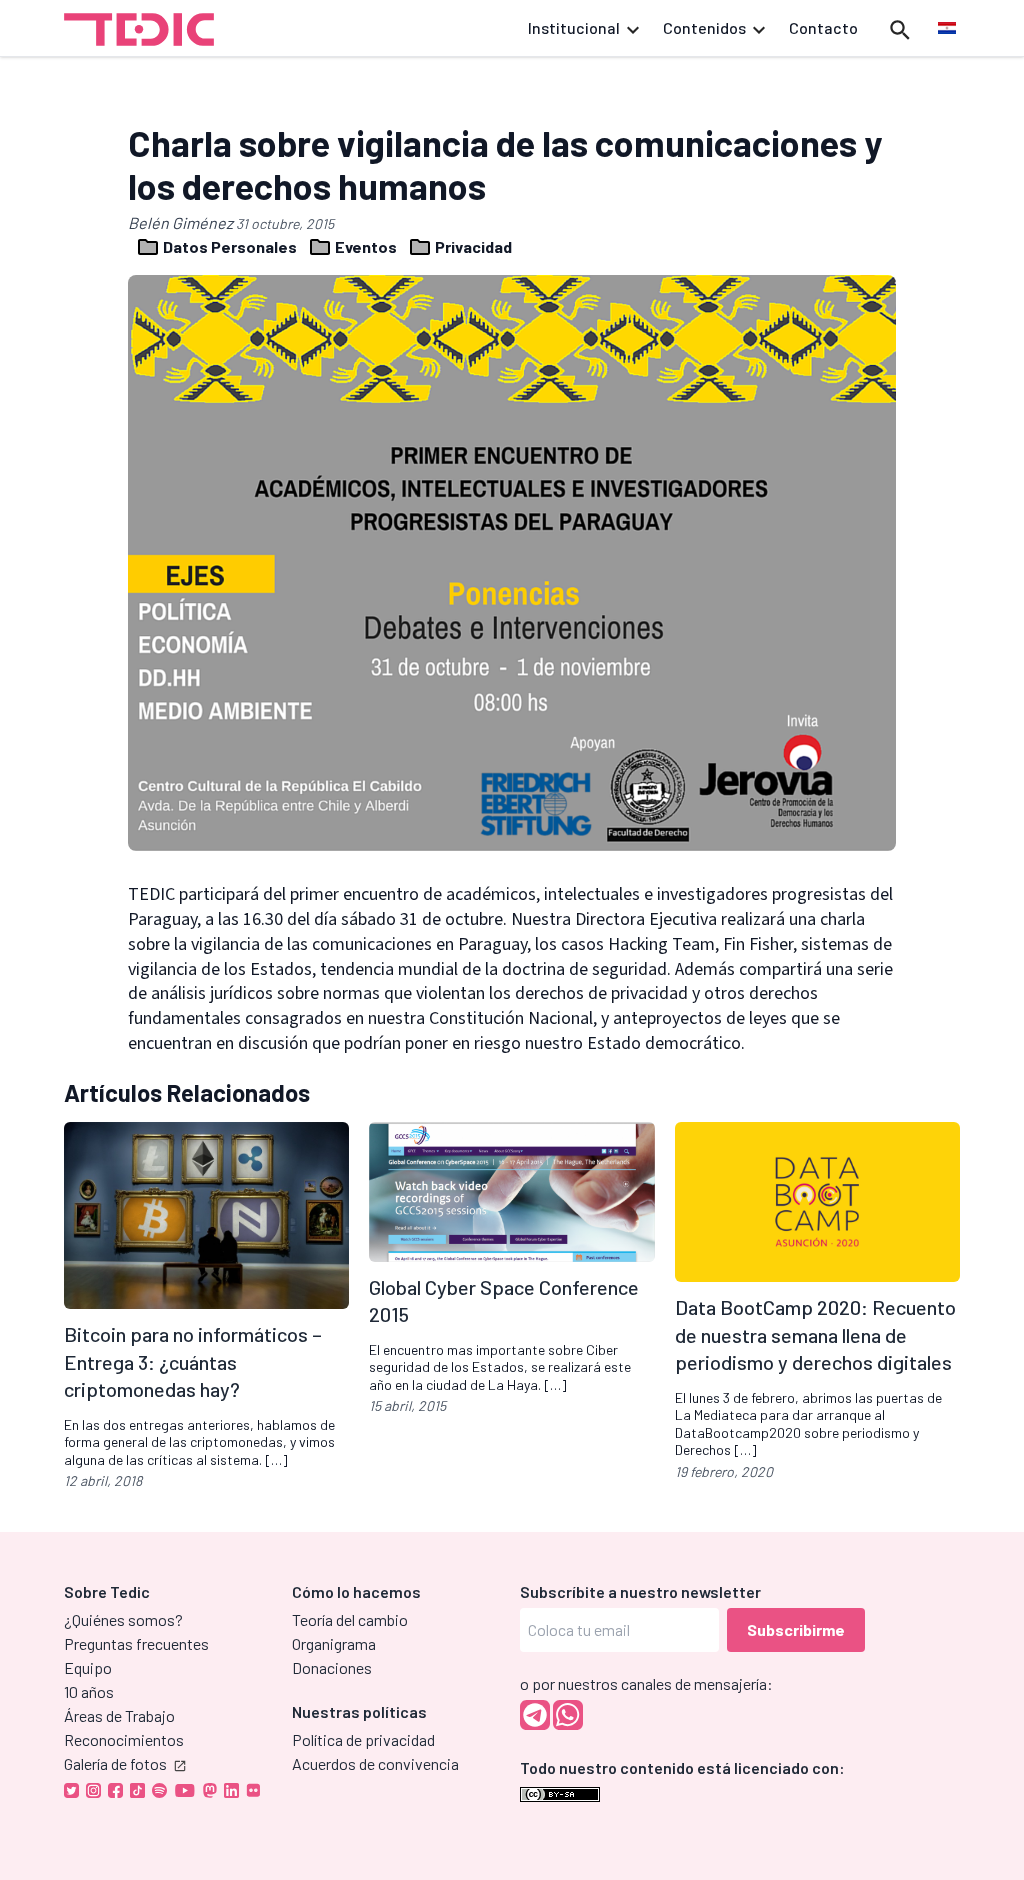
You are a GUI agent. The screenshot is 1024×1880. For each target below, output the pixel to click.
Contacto (823, 27)
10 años (89, 1691)
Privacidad (472, 246)
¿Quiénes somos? (123, 1619)
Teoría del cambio (350, 1619)
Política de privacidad (363, 1739)
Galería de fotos (115, 1763)
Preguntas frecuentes (136, 1643)
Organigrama (334, 1643)
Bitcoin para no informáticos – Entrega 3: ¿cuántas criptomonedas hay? (193, 1361)
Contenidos (704, 27)
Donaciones (332, 1667)
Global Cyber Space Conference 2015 (504, 1300)
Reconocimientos (124, 1739)
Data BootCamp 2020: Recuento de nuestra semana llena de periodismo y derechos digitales (815, 1334)
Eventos (366, 246)
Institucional (574, 27)
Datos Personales (230, 246)
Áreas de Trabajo (119, 1715)
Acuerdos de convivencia (375, 1763)
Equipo (88, 1667)
